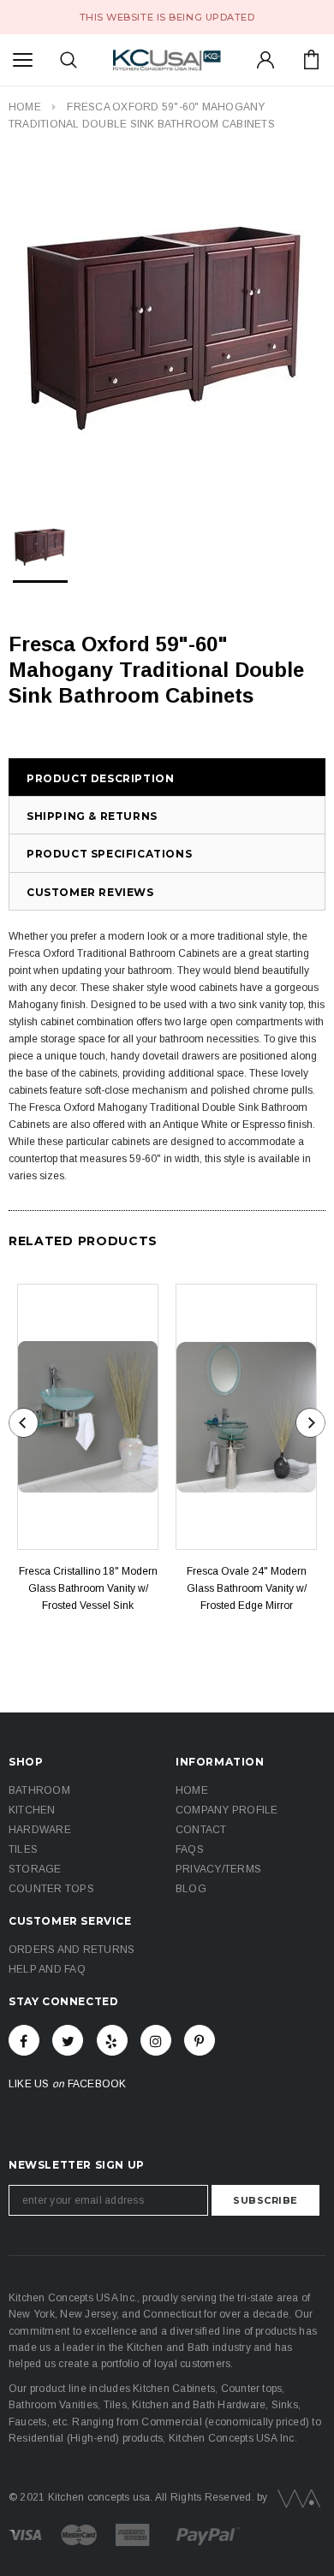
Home (25, 107)
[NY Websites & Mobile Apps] (295, 2497)
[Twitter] (68, 2040)
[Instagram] (156, 2040)
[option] (167, 324)
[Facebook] (24, 2040)
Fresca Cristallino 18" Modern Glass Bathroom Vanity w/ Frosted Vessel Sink (88, 1588)
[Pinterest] (200, 2040)
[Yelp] (112, 2040)
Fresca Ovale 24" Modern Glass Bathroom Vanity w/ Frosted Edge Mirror (247, 1588)
